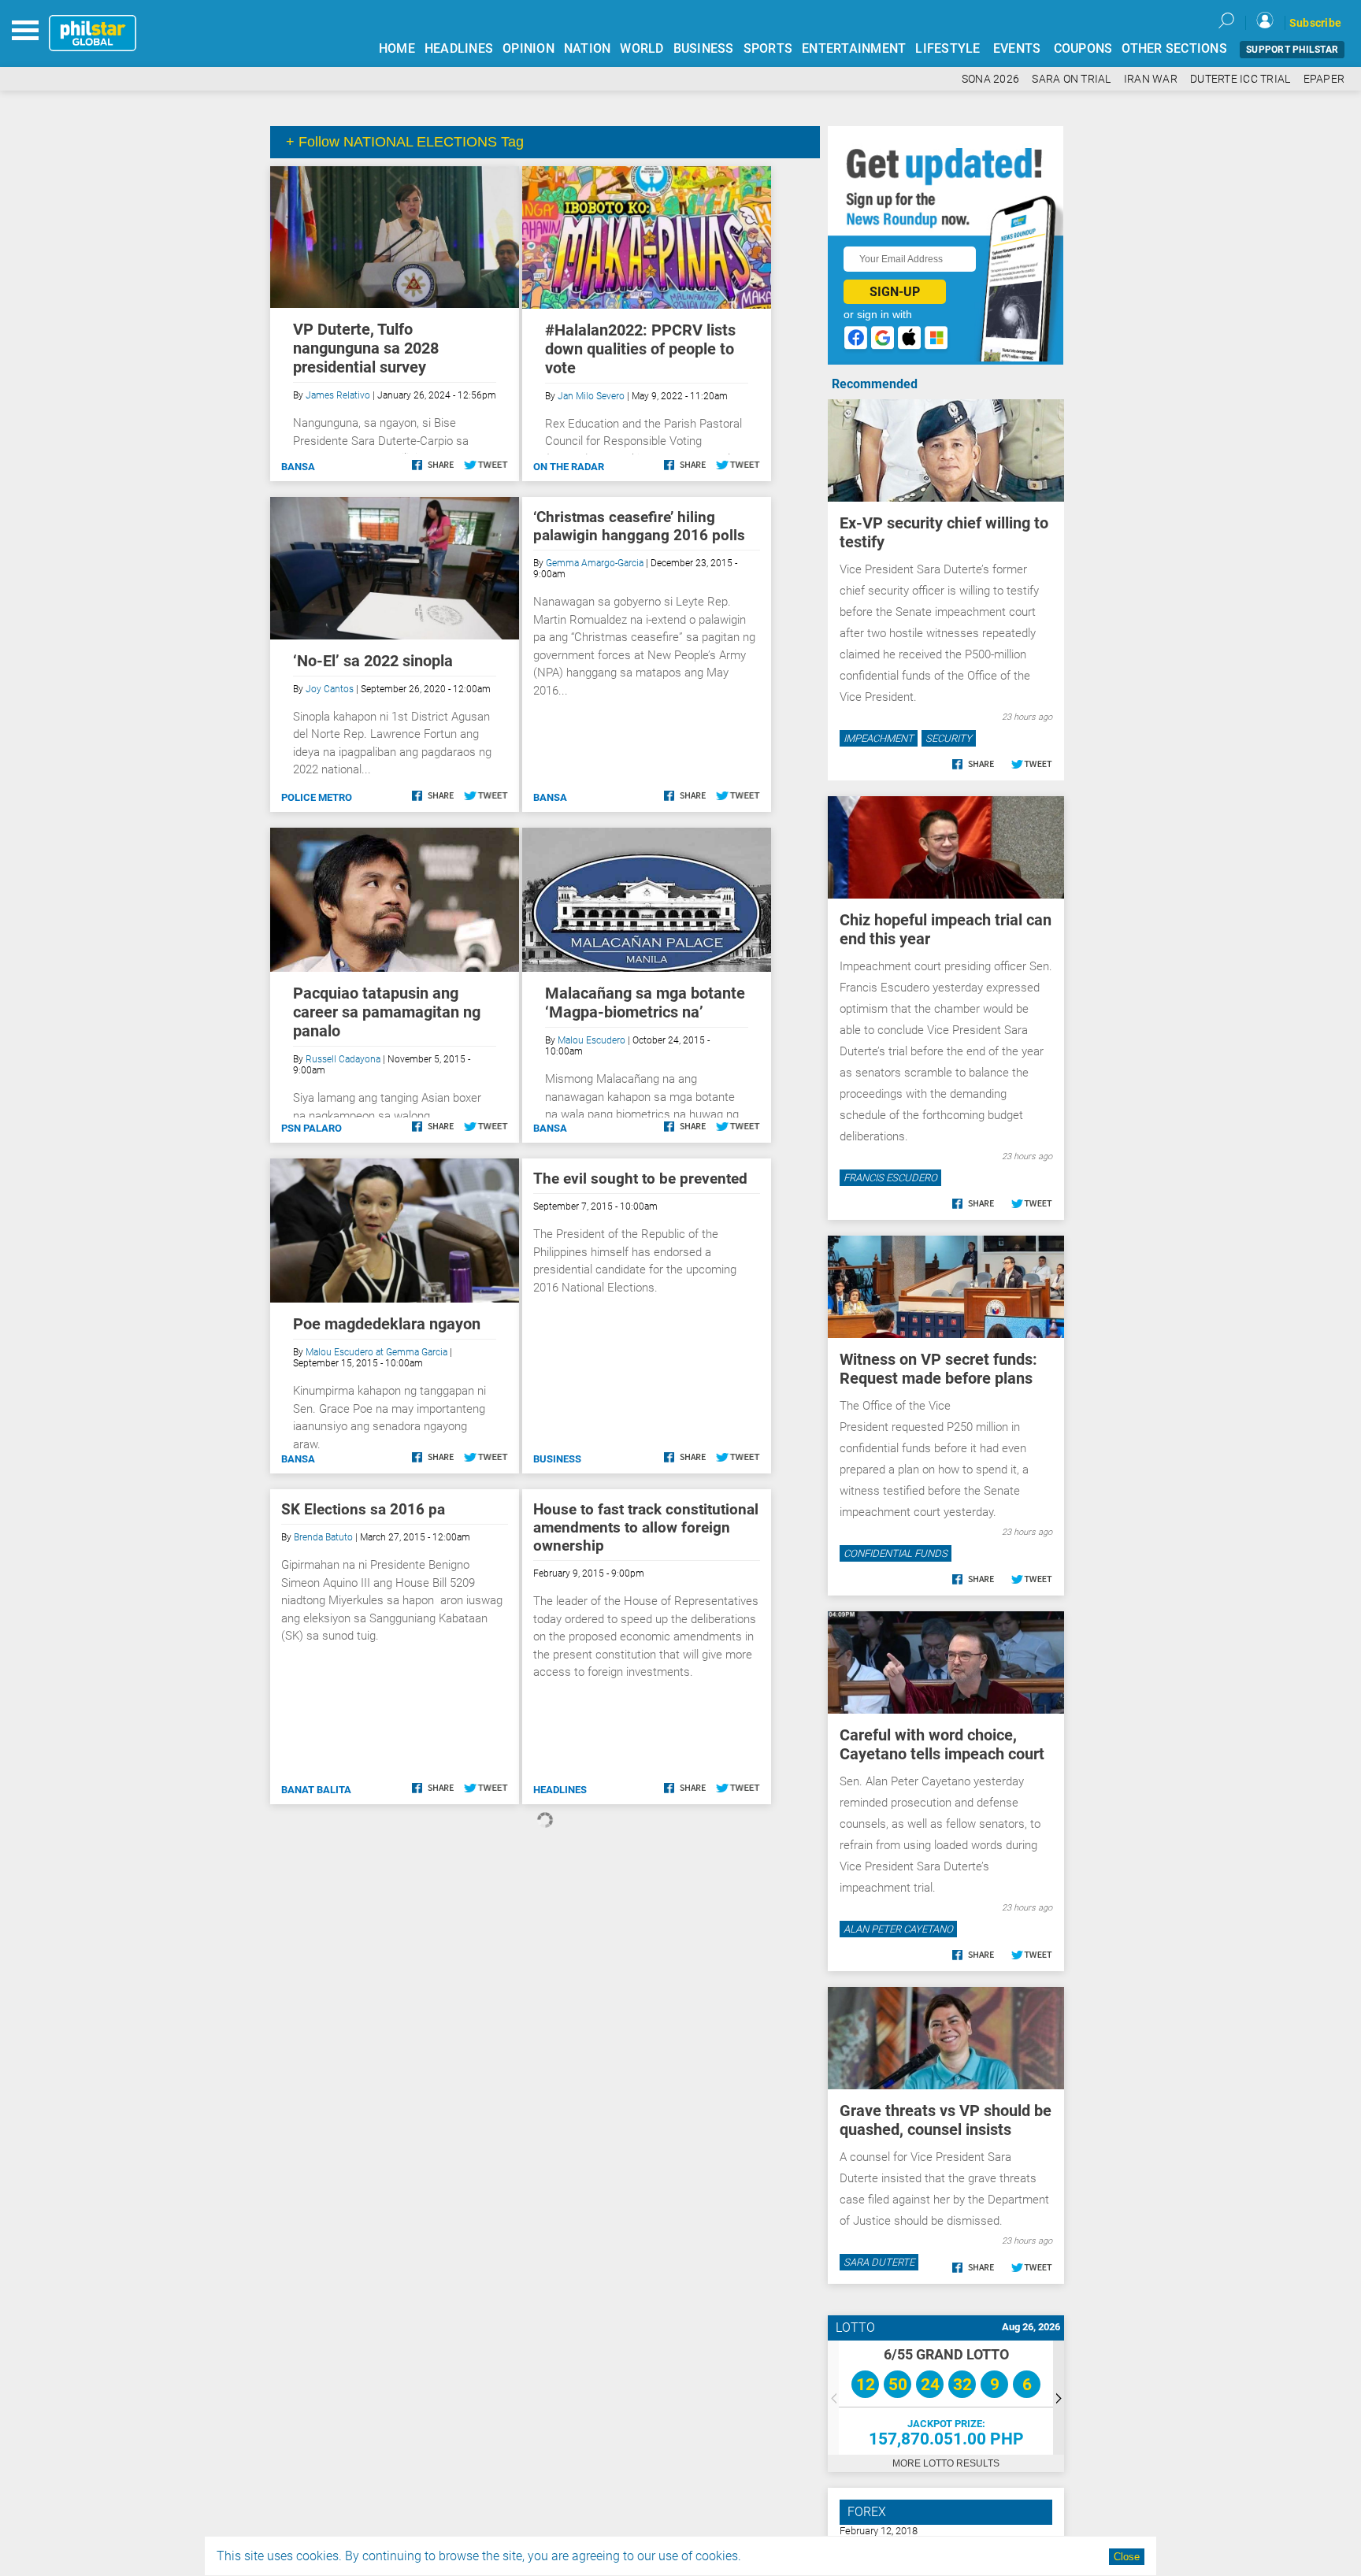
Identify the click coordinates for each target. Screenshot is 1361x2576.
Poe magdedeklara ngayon (387, 1324)
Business (557, 1459)
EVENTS (1017, 48)
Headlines (560, 1790)
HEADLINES (459, 48)
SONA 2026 (990, 79)
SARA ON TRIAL (1071, 79)
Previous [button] (833, 2398)
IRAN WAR (1151, 79)
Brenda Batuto (323, 1537)
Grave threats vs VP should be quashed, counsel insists (946, 2120)
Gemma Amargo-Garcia (595, 563)
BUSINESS (704, 48)
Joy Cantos (330, 689)
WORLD (642, 48)
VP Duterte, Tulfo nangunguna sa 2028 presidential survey (366, 348)
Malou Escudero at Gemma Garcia (376, 1352)
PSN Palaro (312, 1128)
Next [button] (1059, 2398)
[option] (946, 2398)
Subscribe (1315, 23)
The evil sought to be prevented (640, 1179)
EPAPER (1324, 79)
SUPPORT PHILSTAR (1292, 50)
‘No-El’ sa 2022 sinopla (373, 661)
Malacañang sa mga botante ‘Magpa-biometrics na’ (645, 1003)
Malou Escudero (591, 1040)
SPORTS (768, 48)
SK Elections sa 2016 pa (363, 1509)
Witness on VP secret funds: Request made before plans (938, 1369)
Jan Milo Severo (591, 396)
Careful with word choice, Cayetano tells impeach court (942, 1744)
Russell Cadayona (343, 1059)
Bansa (298, 467)
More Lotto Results (946, 2463)
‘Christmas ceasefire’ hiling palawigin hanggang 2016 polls (639, 526)
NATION (588, 48)
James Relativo (338, 395)
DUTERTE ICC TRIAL (1240, 79)
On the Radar (569, 467)
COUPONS (1083, 48)
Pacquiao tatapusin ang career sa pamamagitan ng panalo (387, 1012)
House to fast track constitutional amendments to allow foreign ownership (646, 1527)
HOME (397, 48)
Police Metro (317, 797)
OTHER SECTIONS (1174, 48)
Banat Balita (316, 1790)
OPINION (528, 48)
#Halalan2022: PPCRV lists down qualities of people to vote (640, 349)
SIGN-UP (895, 292)
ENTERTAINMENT (854, 48)
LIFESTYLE (948, 48)
